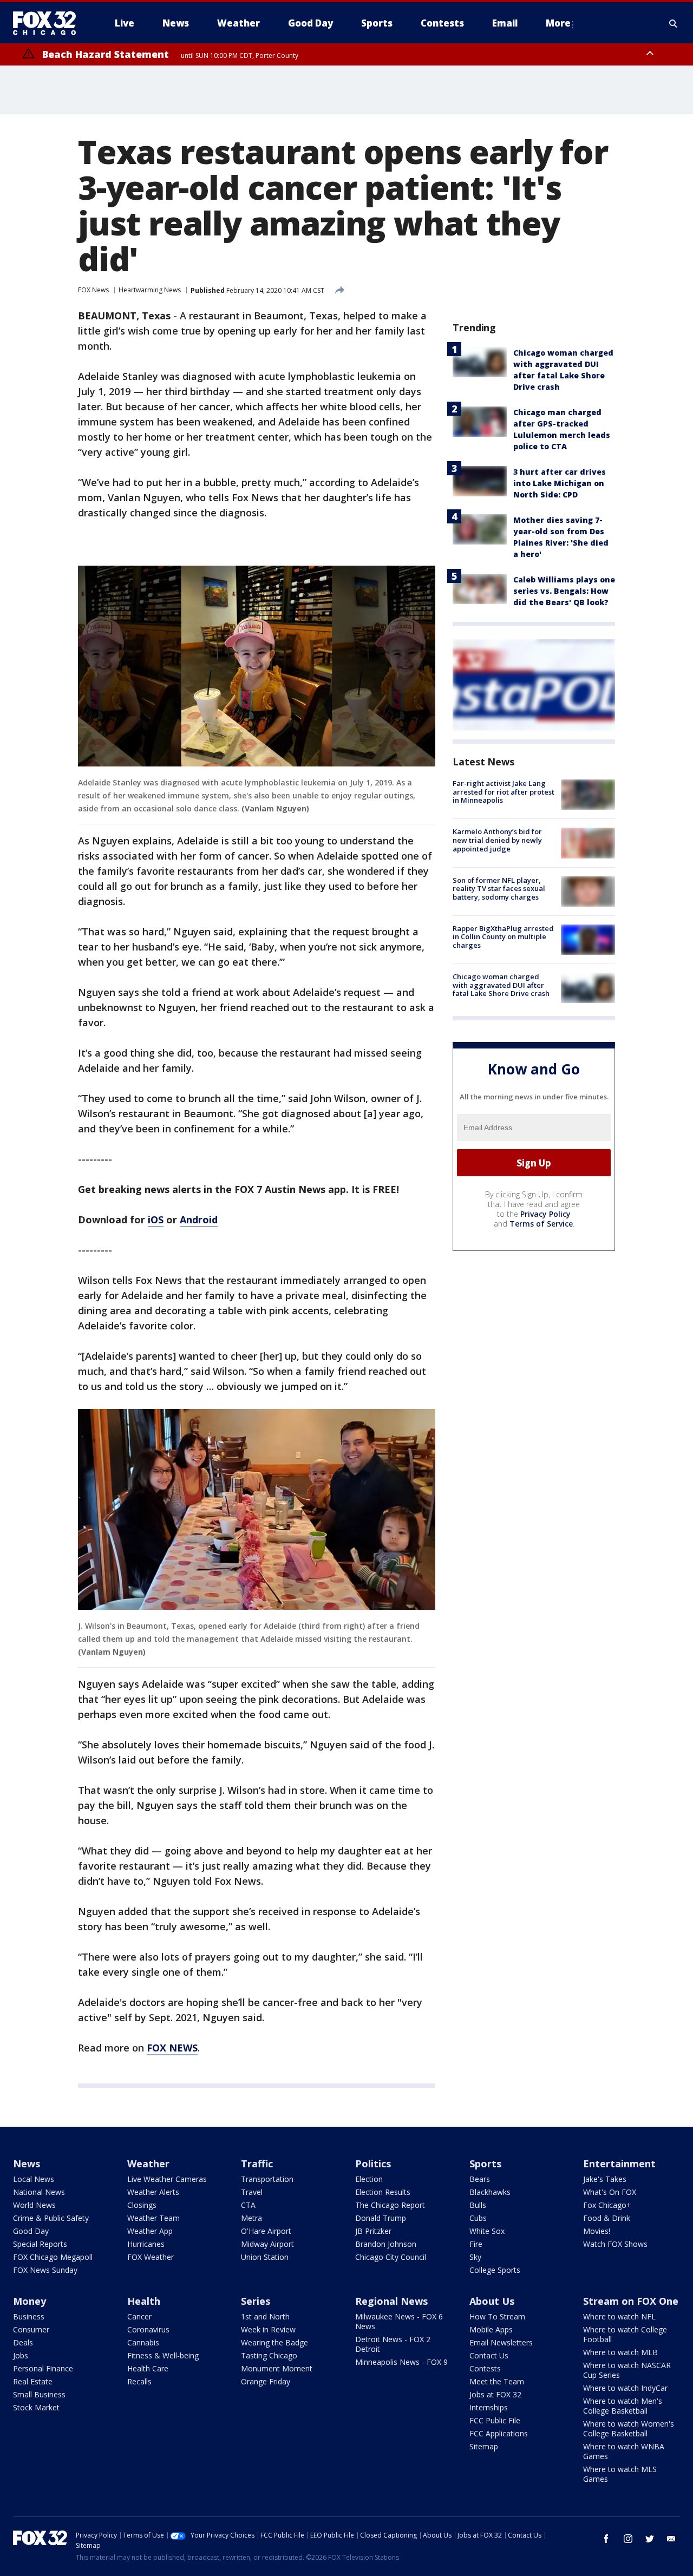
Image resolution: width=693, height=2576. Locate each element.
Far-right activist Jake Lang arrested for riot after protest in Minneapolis (504, 792)
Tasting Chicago (269, 2355)
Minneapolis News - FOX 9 (401, 2362)
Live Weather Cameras (167, 2179)
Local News (34, 2179)
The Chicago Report (390, 2205)
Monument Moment (277, 2368)
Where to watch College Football (625, 2334)
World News (34, 2205)
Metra (251, 2218)
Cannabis (143, 2342)
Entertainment (619, 2164)
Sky (475, 2257)
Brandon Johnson (386, 2244)
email (671, 2539)
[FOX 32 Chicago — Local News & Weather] (49, 23)
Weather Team (153, 2218)
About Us (492, 2301)
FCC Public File (495, 2420)
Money (30, 2301)
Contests (485, 2368)
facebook (606, 2539)
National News (39, 2192)
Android (199, 1220)
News (27, 2164)
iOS (156, 1220)
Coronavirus (148, 2329)
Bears (480, 2179)
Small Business (39, 2394)
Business (29, 2316)
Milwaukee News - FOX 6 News (399, 2321)
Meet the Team (497, 2381)
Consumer (31, 2329)
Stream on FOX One (631, 2301)
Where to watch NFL (619, 2316)
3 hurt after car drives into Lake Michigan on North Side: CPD (560, 483)
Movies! (597, 2231)
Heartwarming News (150, 290)
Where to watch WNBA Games (624, 2451)
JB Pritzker (373, 2231)
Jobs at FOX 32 (495, 2394)
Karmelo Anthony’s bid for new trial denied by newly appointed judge (497, 840)
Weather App (150, 2231)
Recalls (139, 2381)
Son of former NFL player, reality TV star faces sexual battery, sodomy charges (499, 889)
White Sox (487, 2231)
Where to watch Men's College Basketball (623, 2406)
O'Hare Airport (266, 2231)
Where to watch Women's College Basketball (629, 2428)
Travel (252, 2192)
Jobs (21, 2355)
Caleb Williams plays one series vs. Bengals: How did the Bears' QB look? (564, 591)
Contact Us (489, 2355)
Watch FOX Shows (615, 2244)
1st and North (265, 2316)
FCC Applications (499, 2433)
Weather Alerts (153, 2192)
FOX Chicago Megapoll (53, 2257)
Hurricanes (146, 2244)
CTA (248, 2205)
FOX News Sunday (45, 2270)
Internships (489, 2407)
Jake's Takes (605, 2179)
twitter (650, 2539)
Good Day (31, 2231)
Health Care (148, 2368)
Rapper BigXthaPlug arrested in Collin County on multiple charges (503, 937)
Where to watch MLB (620, 2352)
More (558, 23)
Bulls (478, 2205)
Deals (23, 2342)
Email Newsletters (501, 2342)
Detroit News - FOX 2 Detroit (393, 2344)
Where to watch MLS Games (620, 2474)
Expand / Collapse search (674, 23)
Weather (148, 2164)
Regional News (391, 2301)
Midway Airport (267, 2244)
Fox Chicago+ (607, 2205)
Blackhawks (490, 2192)
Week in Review (268, 2329)
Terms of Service (541, 1224)
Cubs (478, 2218)
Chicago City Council (391, 2257)
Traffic (257, 2164)
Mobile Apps (491, 2329)
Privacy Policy (545, 1214)
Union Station (265, 2257)
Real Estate (33, 2381)
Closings (142, 2205)
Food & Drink (607, 2218)
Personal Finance (43, 2368)
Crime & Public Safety (51, 2218)
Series (256, 2301)
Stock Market (36, 2407)
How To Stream (497, 2316)
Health (144, 2301)
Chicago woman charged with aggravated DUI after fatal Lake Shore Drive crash (501, 985)
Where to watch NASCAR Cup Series (627, 2370)
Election (369, 2179)
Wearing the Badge (274, 2342)
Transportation (267, 2179)
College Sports (495, 2270)
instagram (628, 2539)
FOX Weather (151, 2257)
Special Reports (40, 2244)
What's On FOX (610, 2192)
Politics (373, 2164)
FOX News (93, 290)
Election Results (383, 2192)
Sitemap (484, 2446)
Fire (476, 2244)
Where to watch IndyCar (625, 2388)
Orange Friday (266, 2381)
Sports (485, 2164)
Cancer (139, 2316)
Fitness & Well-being (163, 2355)
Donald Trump (381, 2218)
